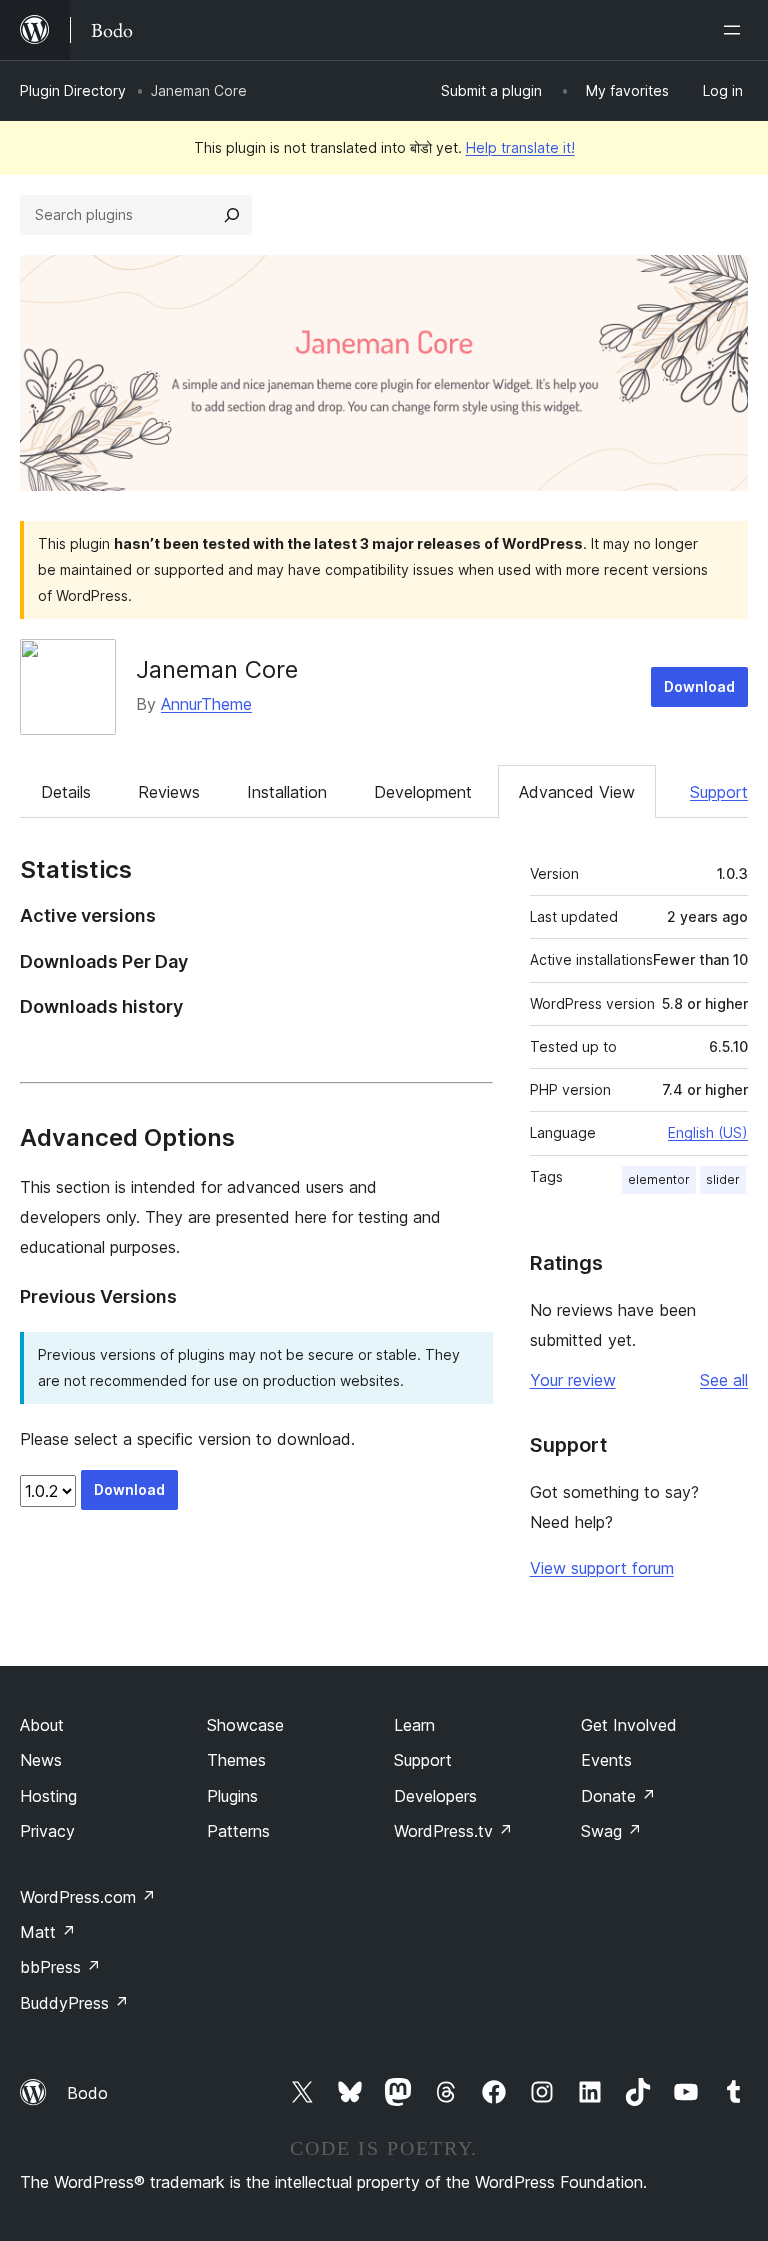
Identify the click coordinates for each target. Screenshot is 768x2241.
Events (606, 1760)
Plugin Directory (73, 90)
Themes (236, 1760)
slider (723, 1179)
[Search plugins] (232, 215)
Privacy (47, 1831)
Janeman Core (217, 669)
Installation (287, 792)
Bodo (87, 2093)
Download (699, 686)
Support (719, 792)
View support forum (602, 1568)
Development (423, 792)
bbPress (60, 1967)
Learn (414, 1725)
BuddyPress (74, 2003)
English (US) (708, 1132)
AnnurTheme (206, 704)
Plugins (232, 1796)
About (42, 1725)
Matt (48, 1932)
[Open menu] (736, 30)
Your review (573, 1380)
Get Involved (629, 1725)
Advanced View (577, 792)
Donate (618, 1796)
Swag (611, 1831)
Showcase (245, 1725)
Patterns (238, 1831)
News (41, 1760)
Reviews (169, 792)
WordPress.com (88, 1897)
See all (724, 1380)
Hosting (48, 1796)
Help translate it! (520, 147)
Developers (435, 1796)
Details (66, 792)
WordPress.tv (453, 1831)
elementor (659, 1179)
